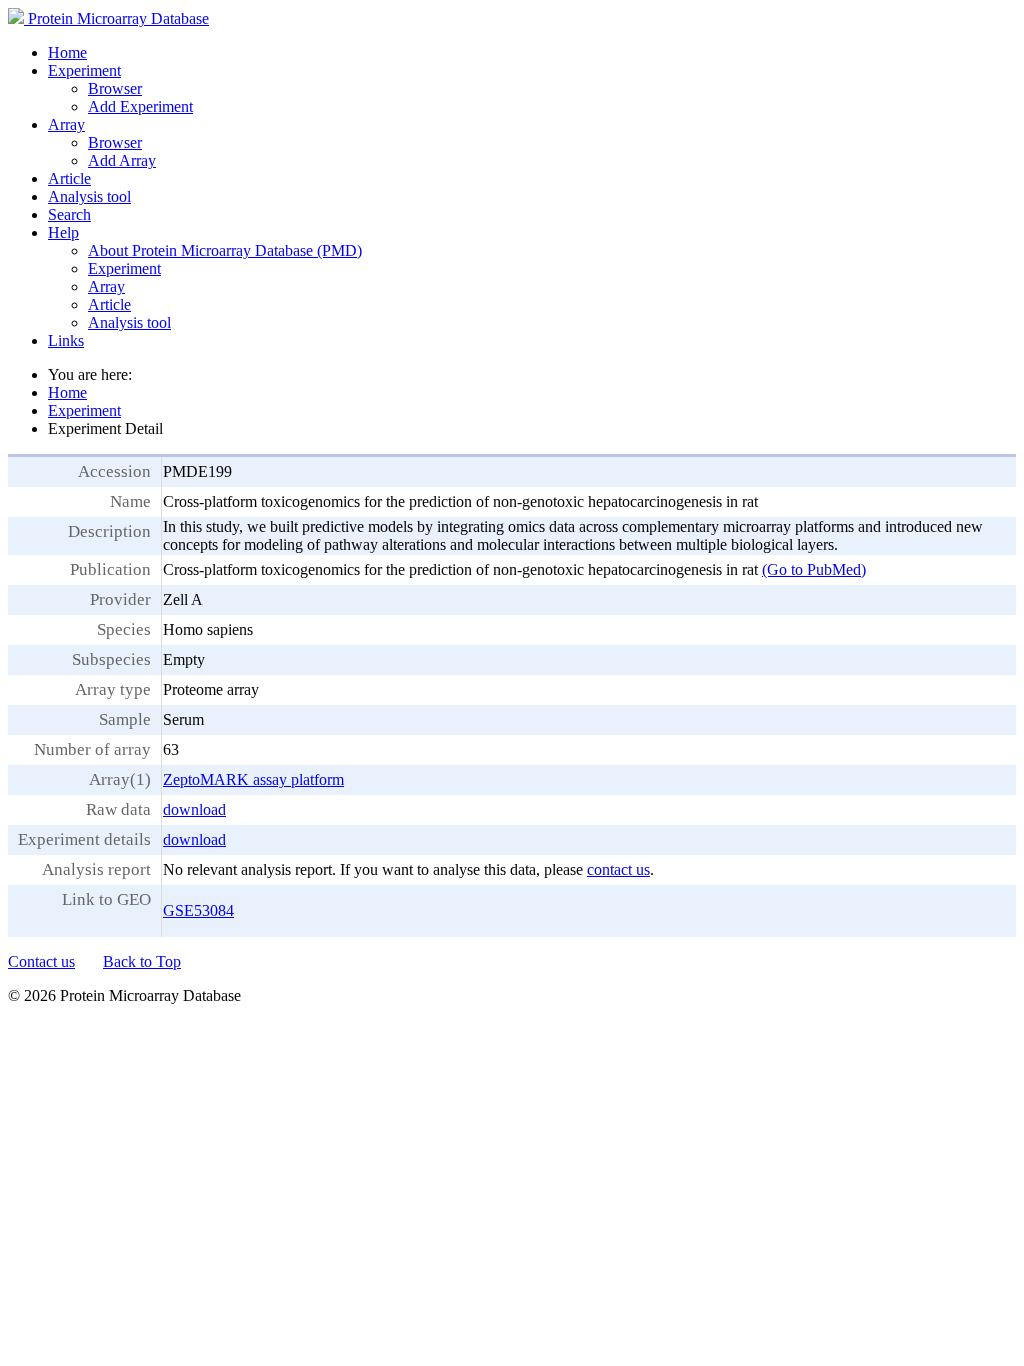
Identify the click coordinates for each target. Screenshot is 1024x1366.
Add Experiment (140, 106)
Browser (115, 88)
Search (69, 214)
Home (67, 52)
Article (69, 178)
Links (66, 340)
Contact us (41, 961)
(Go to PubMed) (814, 569)
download (194, 809)
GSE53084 (198, 910)
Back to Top (142, 961)
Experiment (84, 70)
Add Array (122, 160)
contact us (618, 869)
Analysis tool (89, 196)
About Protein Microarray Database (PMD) (225, 250)
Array (66, 124)
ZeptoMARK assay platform (253, 779)
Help (63, 232)
